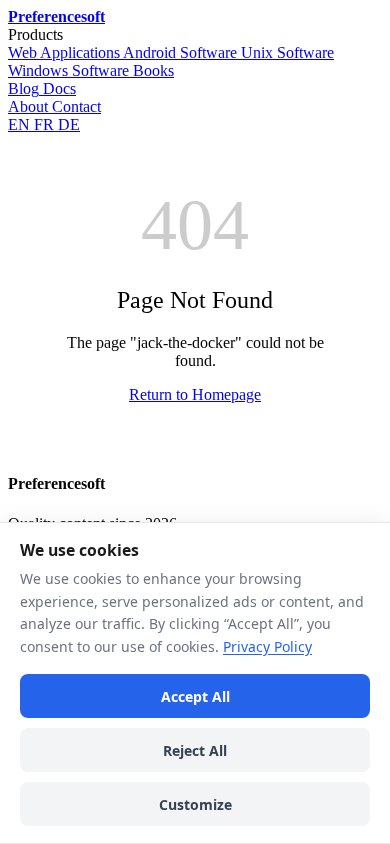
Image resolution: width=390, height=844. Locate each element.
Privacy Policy (267, 646)
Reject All (195, 750)
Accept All (195, 696)
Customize (195, 804)
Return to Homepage (195, 394)
